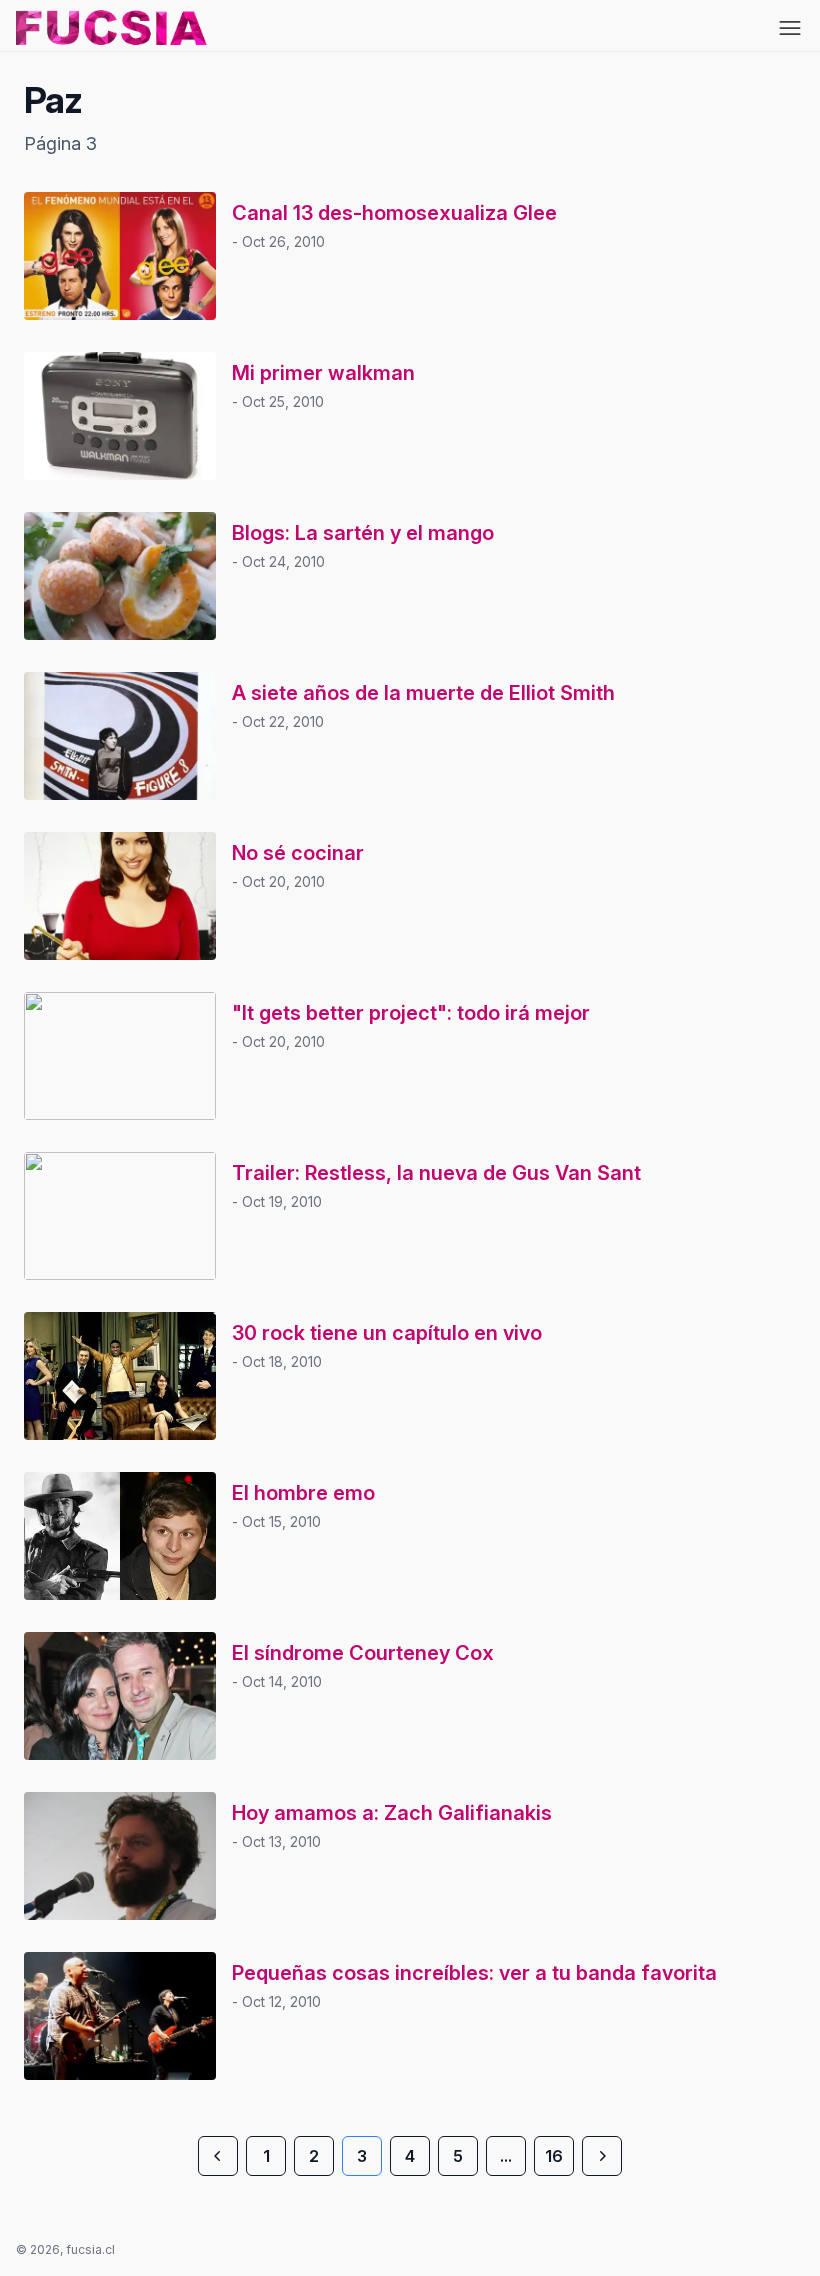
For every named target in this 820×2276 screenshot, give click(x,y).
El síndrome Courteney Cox (363, 1653)
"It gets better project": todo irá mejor (411, 1013)
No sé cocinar (298, 853)
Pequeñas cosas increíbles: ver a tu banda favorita (474, 1973)
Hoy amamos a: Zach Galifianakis (392, 1813)
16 (554, 2156)
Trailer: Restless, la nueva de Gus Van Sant (436, 1173)
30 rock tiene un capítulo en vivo (387, 1333)
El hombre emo (303, 1493)
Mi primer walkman (323, 373)
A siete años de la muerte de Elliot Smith (423, 693)
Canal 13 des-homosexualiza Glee (394, 213)
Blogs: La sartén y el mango (363, 533)
